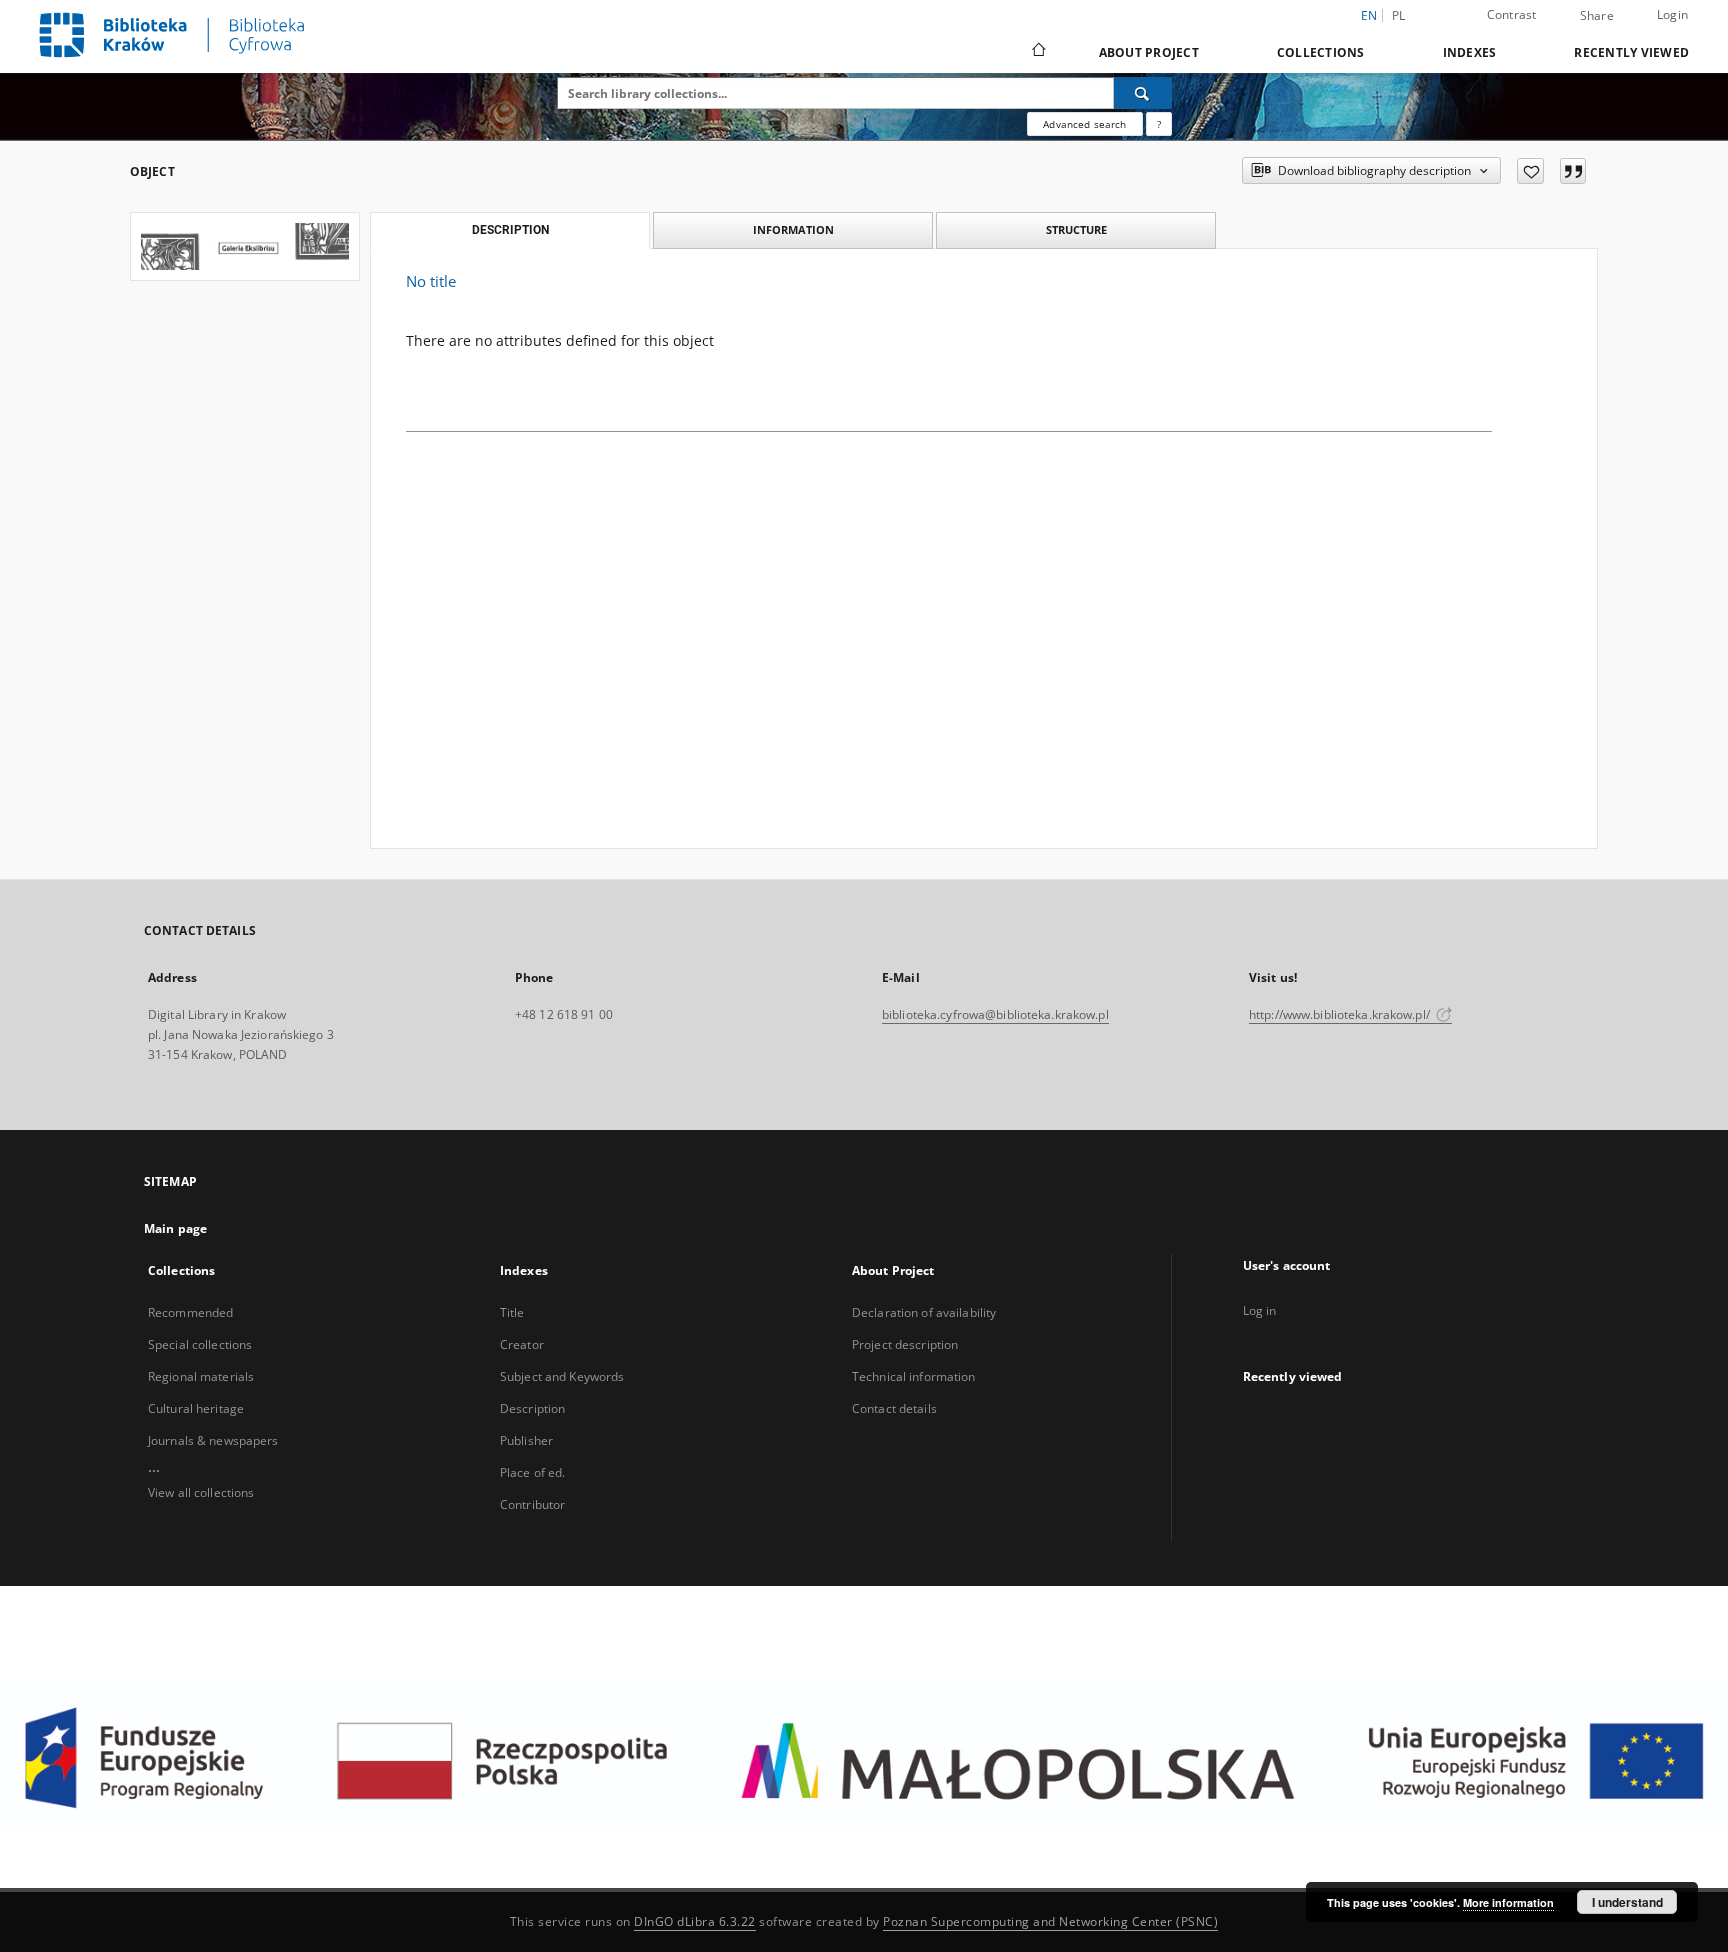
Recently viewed (1631, 52)
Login (1672, 14)
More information (1508, 1902)
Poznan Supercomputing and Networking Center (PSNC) (1050, 1921)
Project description (905, 1344)
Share (1597, 16)
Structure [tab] (1076, 229)
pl (1399, 15)
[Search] (1143, 93)
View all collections (201, 1492)
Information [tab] (793, 229)
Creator (522, 1344)
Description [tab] (510, 230)
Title (512, 1312)
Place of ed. (532, 1472)
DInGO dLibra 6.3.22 (695, 1921)
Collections (1321, 52)
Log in (1260, 1310)
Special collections (200, 1344)
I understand (1627, 1902)
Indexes (1470, 52)
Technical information (914, 1376)
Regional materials (201, 1376)
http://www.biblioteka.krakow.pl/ (1341, 1014)
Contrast (1512, 14)
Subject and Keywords (562, 1376)
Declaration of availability (924, 1312)
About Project (1149, 52)
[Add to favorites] (1530, 171)
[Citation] (1573, 171)
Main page (175, 1228)
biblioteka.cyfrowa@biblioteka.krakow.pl (995, 1014)
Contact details (894, 1408)
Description (532, 1408)
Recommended (190, 1312)
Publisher (526, 1440)
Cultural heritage (196, 1408)
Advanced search (1084, 124)
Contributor (532, 1504)
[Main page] (1037, 52)
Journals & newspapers (213, 1440)
